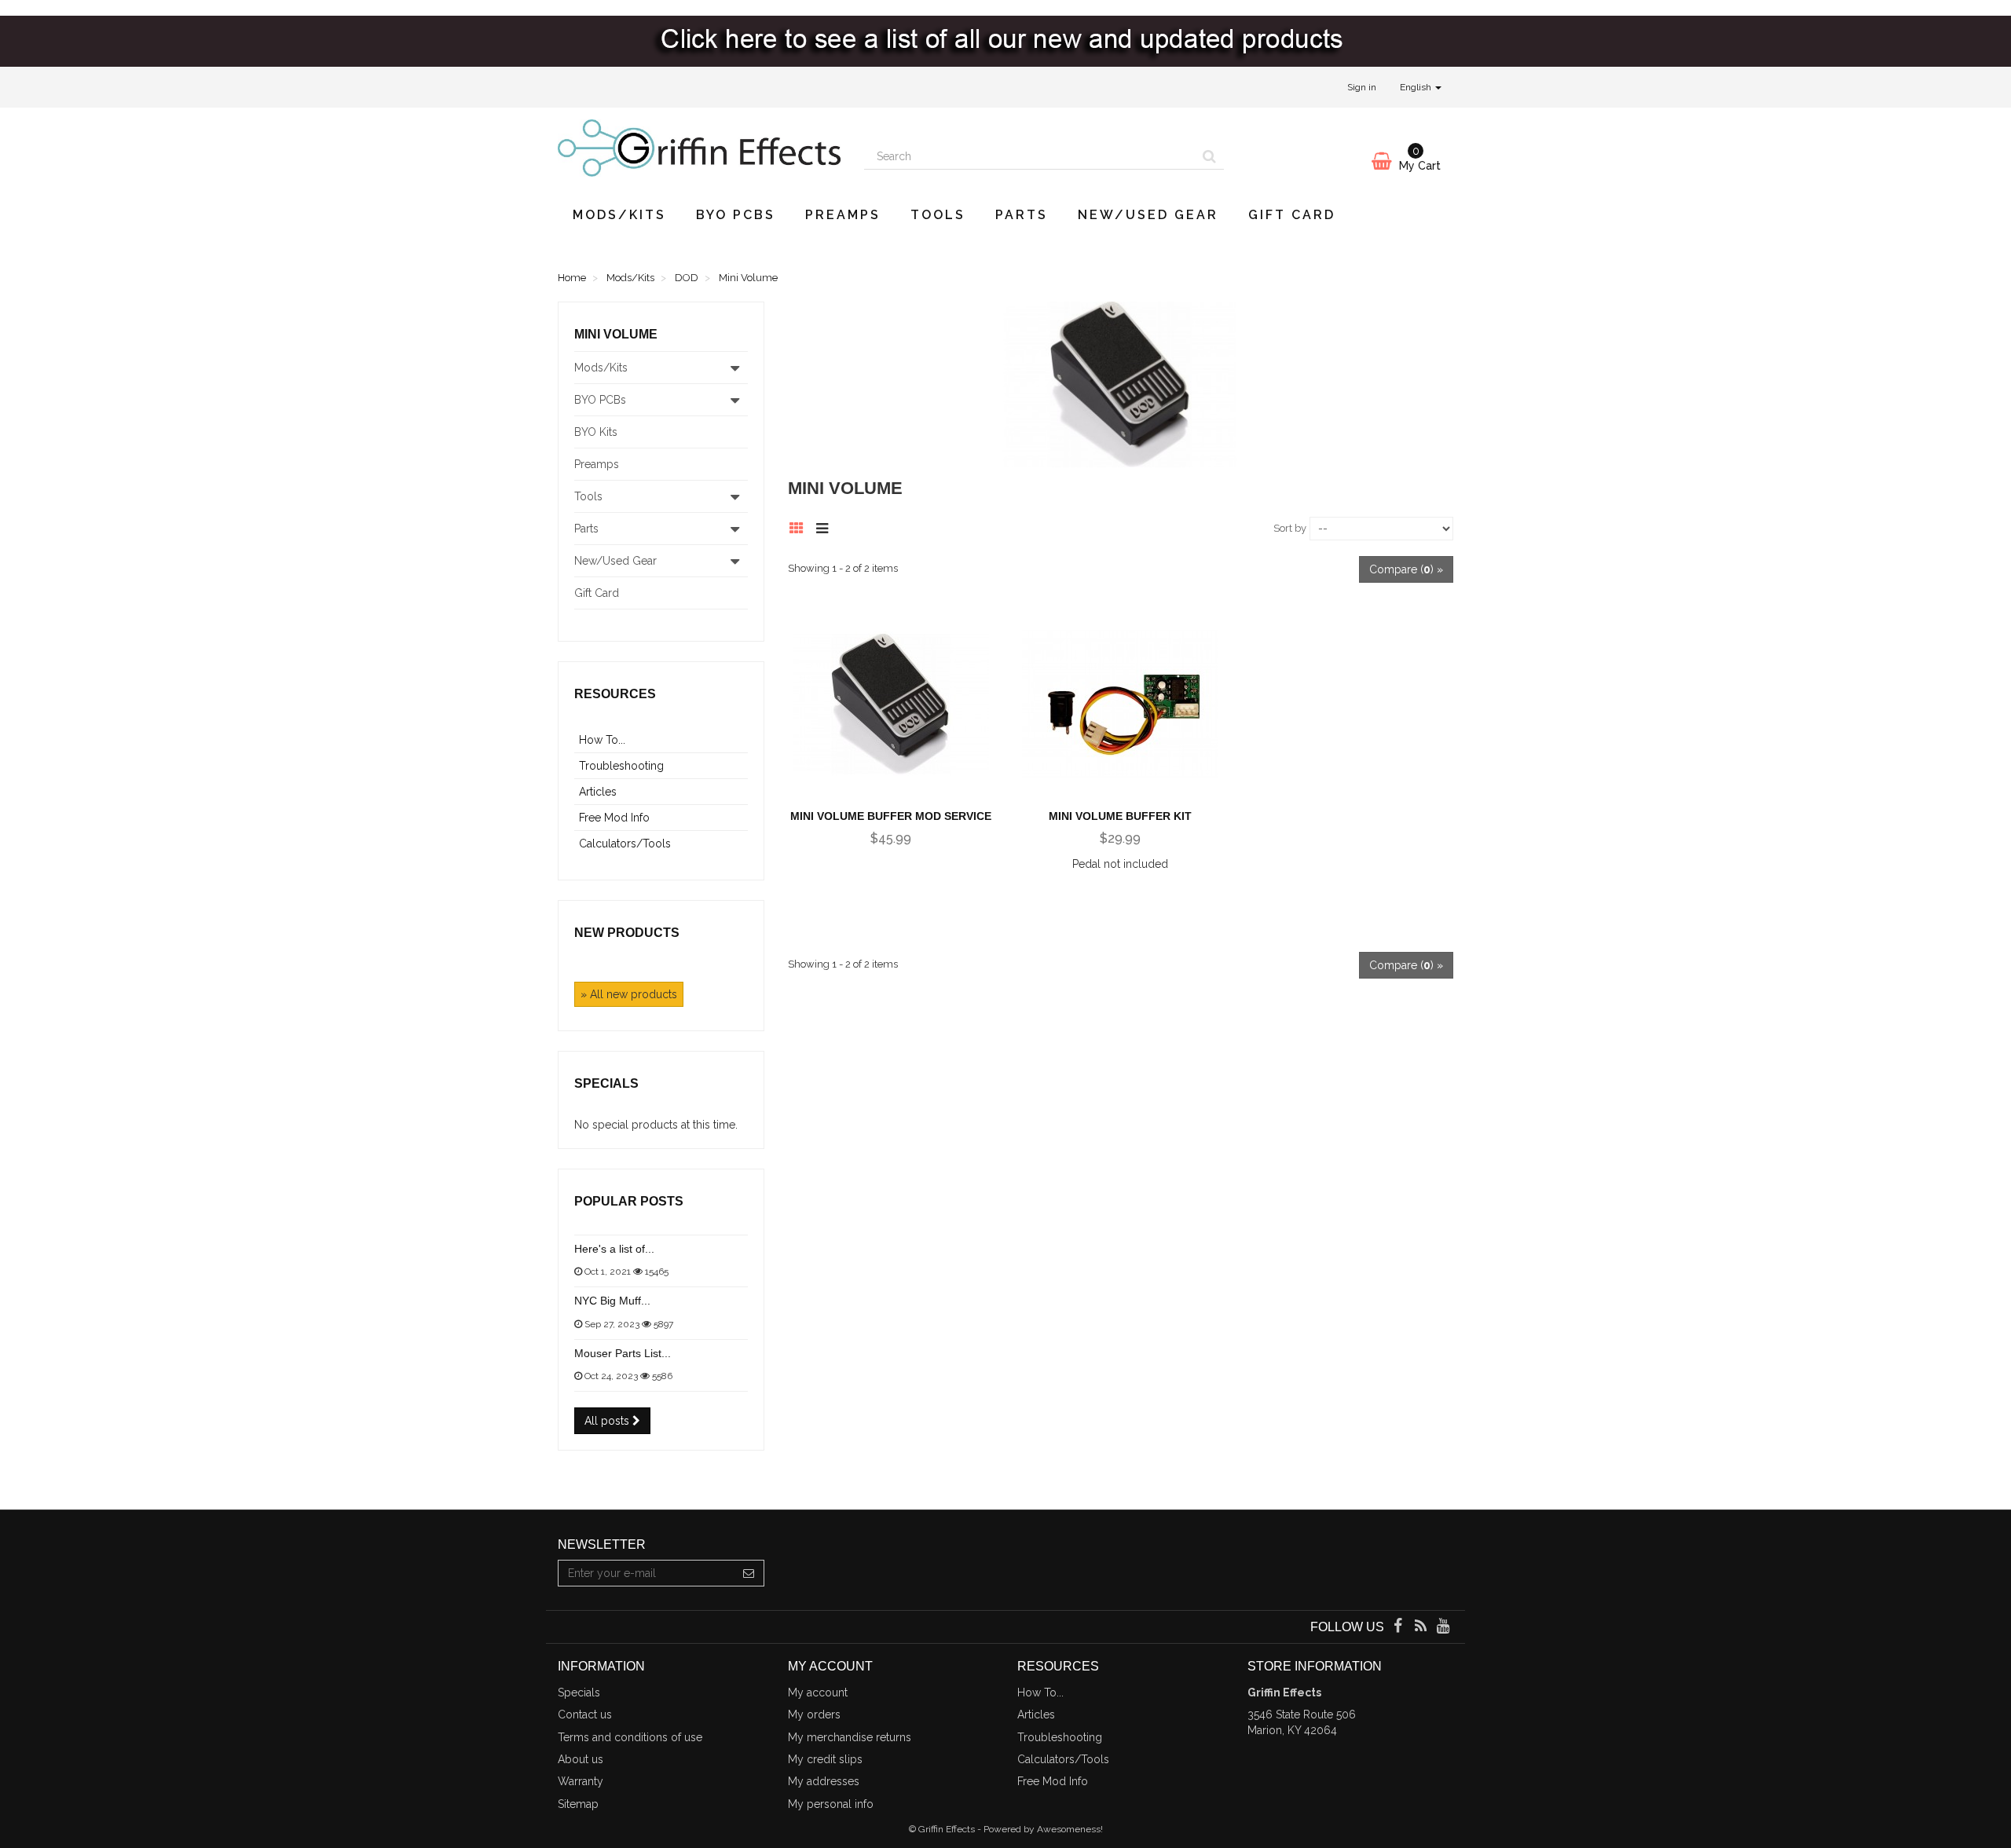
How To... (602, 740)
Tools (938, 215)
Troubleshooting (621, 766)
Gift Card (1292, 215)
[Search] (1209, 156)
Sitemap (578, 1804)
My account (818, 1692)
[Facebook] (1399, 1627)
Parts (1022, 215)
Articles (598, 792)
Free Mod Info (614, 818)
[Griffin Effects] (699, 148)
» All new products (629, 994)
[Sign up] (749, 1573)
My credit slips (825, 1759)
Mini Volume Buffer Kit (1120, 816)
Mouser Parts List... (623, 1353)
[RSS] (1422, 1627)
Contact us (585, 1714)
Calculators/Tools (625, 843)
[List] (826, 526)
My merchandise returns (850, 1737)
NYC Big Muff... (612, 1301)
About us (581, 1759)
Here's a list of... (614, 1249)
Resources (615, 694)
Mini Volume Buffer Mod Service (891, 816)
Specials (606, 1083)
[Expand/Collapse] (735, 368)
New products (627, 933)
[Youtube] (1443, 1627)
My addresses (824, 1781)
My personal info (831, 1804)
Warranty (581, 1781)
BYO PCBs (736, 215)
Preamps (843, 215)
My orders (814, 1714)
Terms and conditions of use (630, 1737)
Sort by (1290, 528)
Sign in (1362, 87)
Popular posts (629, 1201)
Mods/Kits (619, 215)
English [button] (1417, 87)
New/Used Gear (1148, 215)
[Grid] (801, 526)
